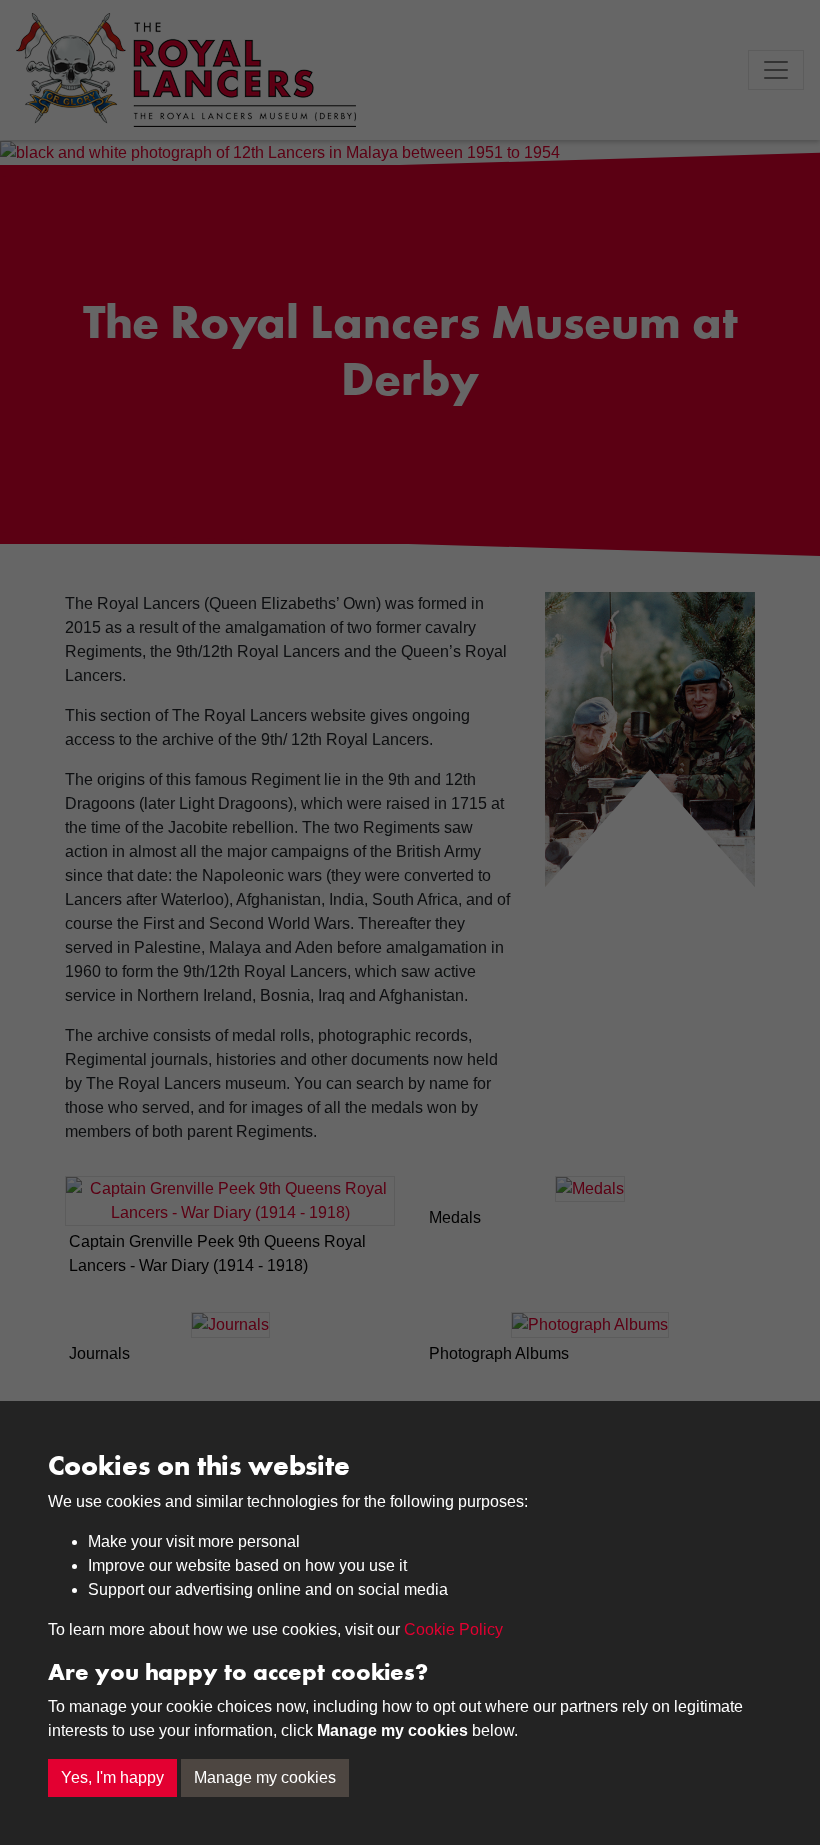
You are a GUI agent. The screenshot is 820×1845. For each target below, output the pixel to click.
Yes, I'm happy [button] (112, 1777)
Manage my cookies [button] (265, 1777)
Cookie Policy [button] (453, 1629)
